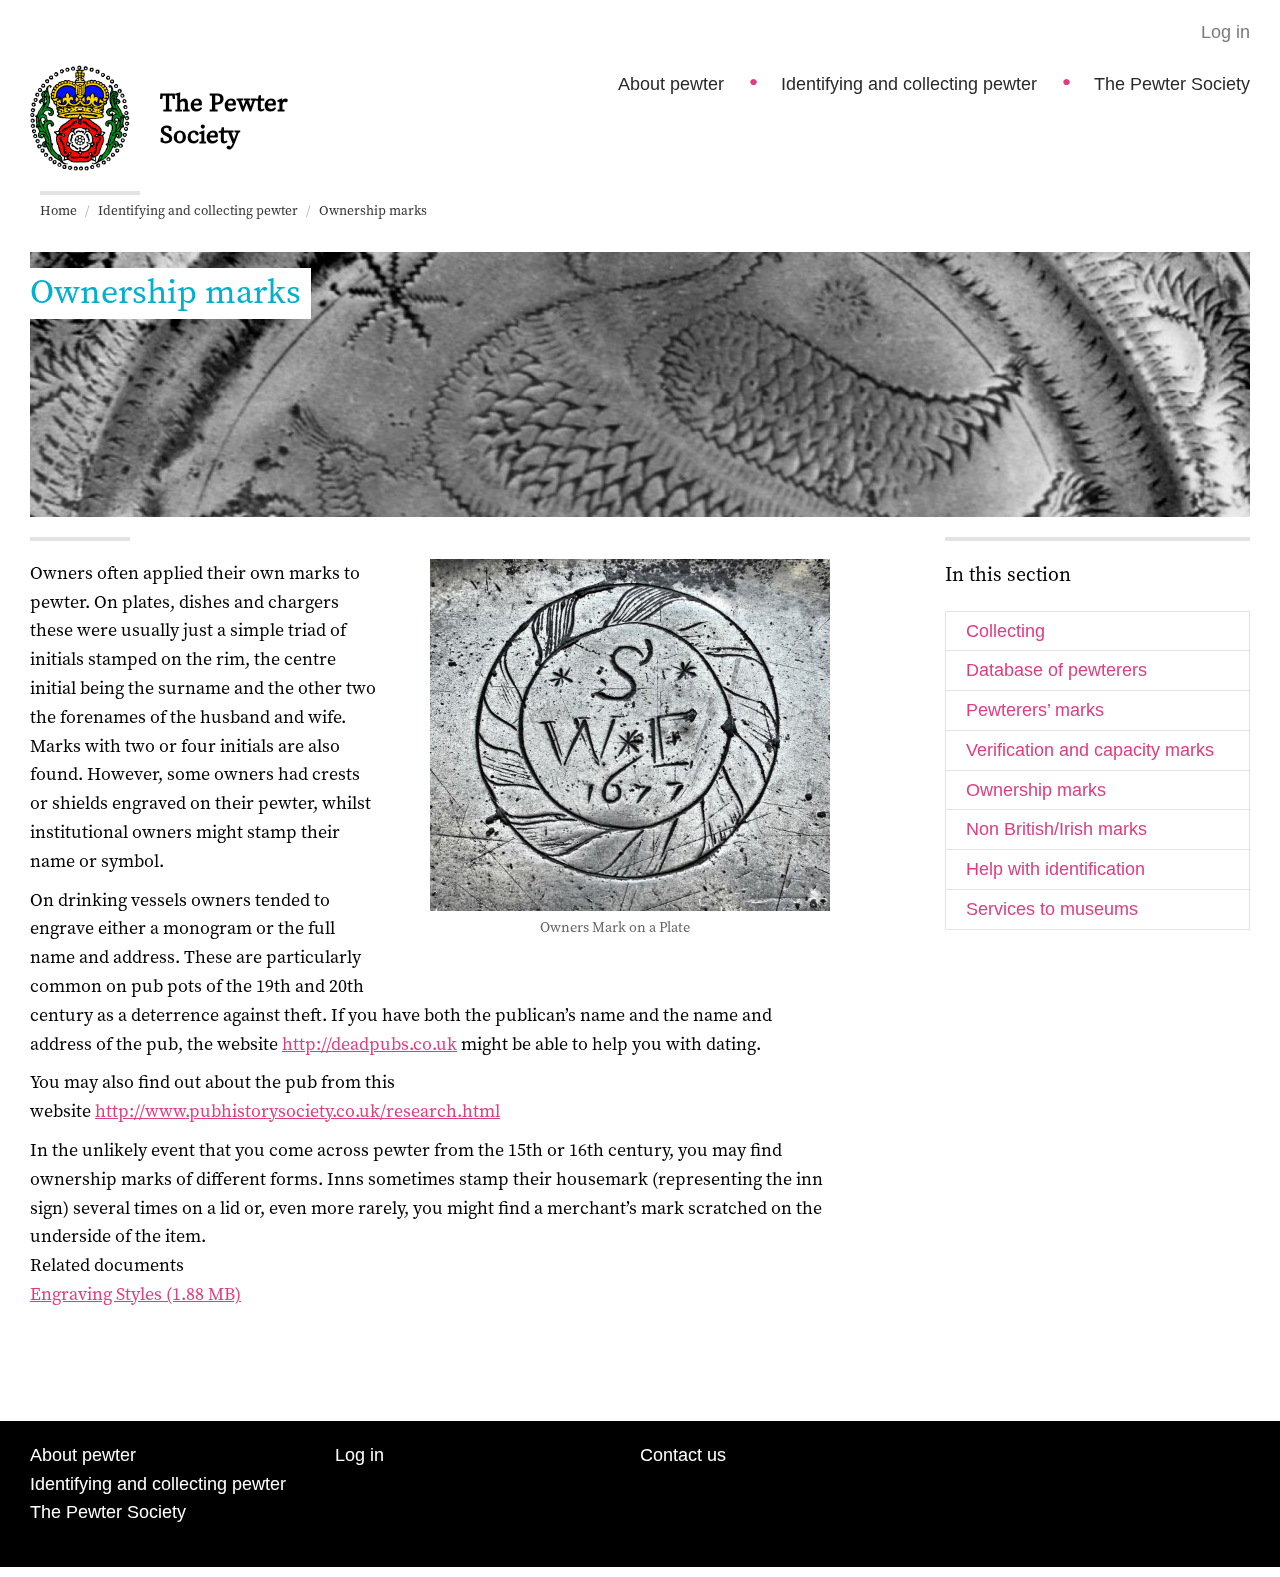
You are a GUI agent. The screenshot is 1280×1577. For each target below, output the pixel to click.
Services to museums (1052, 909)
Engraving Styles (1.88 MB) (135, 1293)
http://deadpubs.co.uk (369, 1043)
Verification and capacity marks (1090, 750)
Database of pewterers (1056, 670)
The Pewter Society (1172, 84)
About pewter (671, 84)
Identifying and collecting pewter (909, 84)
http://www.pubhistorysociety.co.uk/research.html (297, 1110)
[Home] (80, 115)
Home (58, 210)
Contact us (683, 1455)
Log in (1225, 32)
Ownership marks (1036, 790)
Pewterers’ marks (1035, 710)
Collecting (1005, 631)
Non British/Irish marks (1056, 829)
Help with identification (1055, 869)
